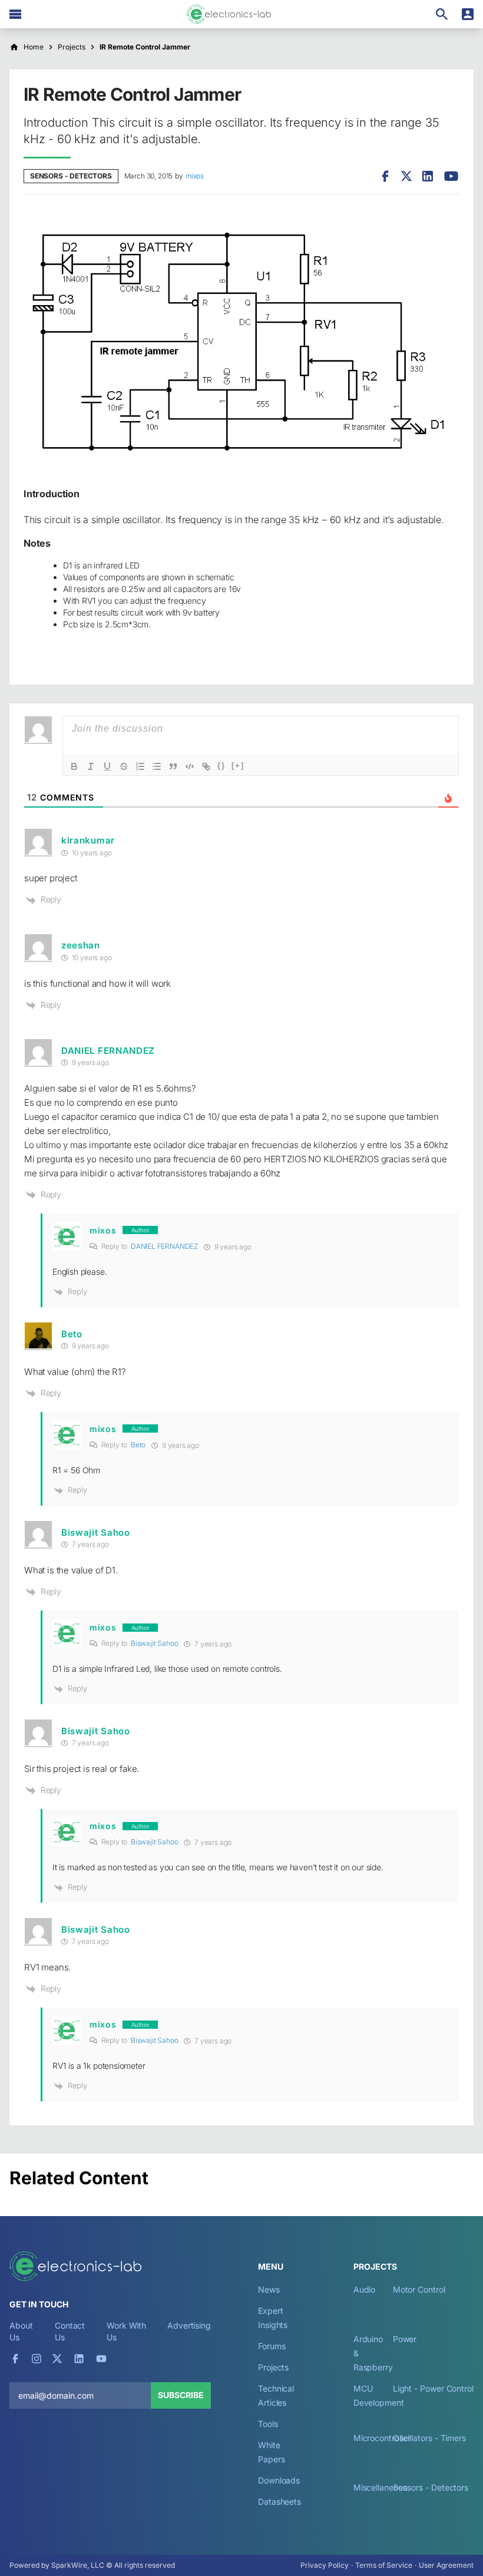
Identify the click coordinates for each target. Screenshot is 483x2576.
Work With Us (126, 2331)
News (269, 2289)
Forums (272, 2346)
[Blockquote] (173, 766)
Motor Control (419, 2289)
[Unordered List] (157, 766)
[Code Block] (190, 766)
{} (221, 765)
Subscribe (181, 2395)
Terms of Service (384, 2565)
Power (405, 2339)
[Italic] (91, 766)
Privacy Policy (325, 2565)
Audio (365, 2289)
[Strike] (124, 766)
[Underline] (107, 766)
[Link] (206, 766)
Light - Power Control (433, 2388)
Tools (268, 2424)
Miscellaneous (380, 2487)
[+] (238, 765)
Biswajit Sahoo (155, 1643)
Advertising (189, 2325)
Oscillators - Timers (429, 2438)
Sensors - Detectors (71, 176)
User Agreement (446, 2565)
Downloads (279, 2480)
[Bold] (74, 766)
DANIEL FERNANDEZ (108, 1051)
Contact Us (70, 2331)
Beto (138, 1445)
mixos (195, 176)
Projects (273, 2367)
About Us (21, 2331)
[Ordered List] (140, 766)
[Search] (442, 14)
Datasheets (279, 2501)
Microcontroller (382, 2438)
